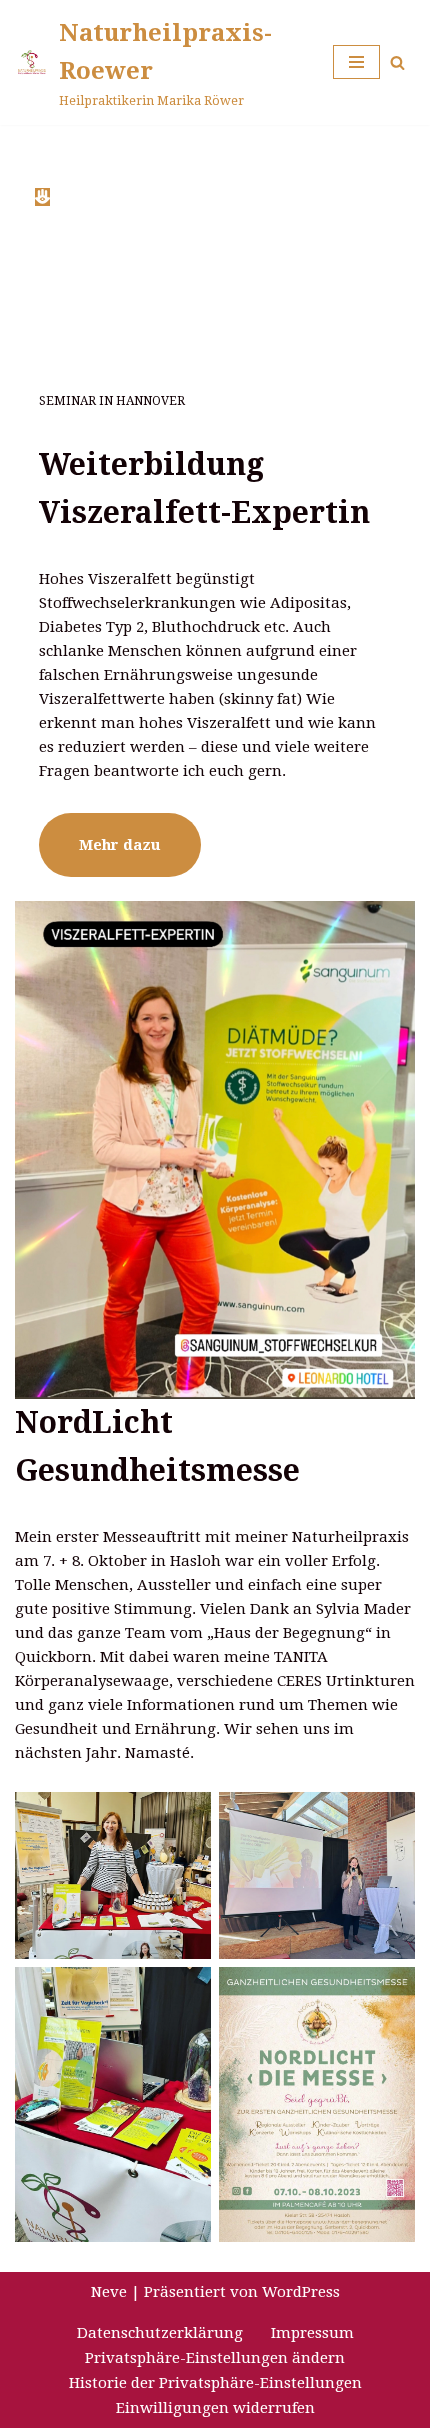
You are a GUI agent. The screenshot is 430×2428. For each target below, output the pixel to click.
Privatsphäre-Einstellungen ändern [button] (215, 2358)
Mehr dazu (120, 845)
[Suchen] (397, 62)
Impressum (312, 2333)
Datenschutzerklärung (160, 2333)
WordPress (301, 2292)
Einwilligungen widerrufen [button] (215, 2408)
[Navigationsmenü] (356, 62)
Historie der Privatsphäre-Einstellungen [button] (215, 2383)
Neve (109, 2292)
